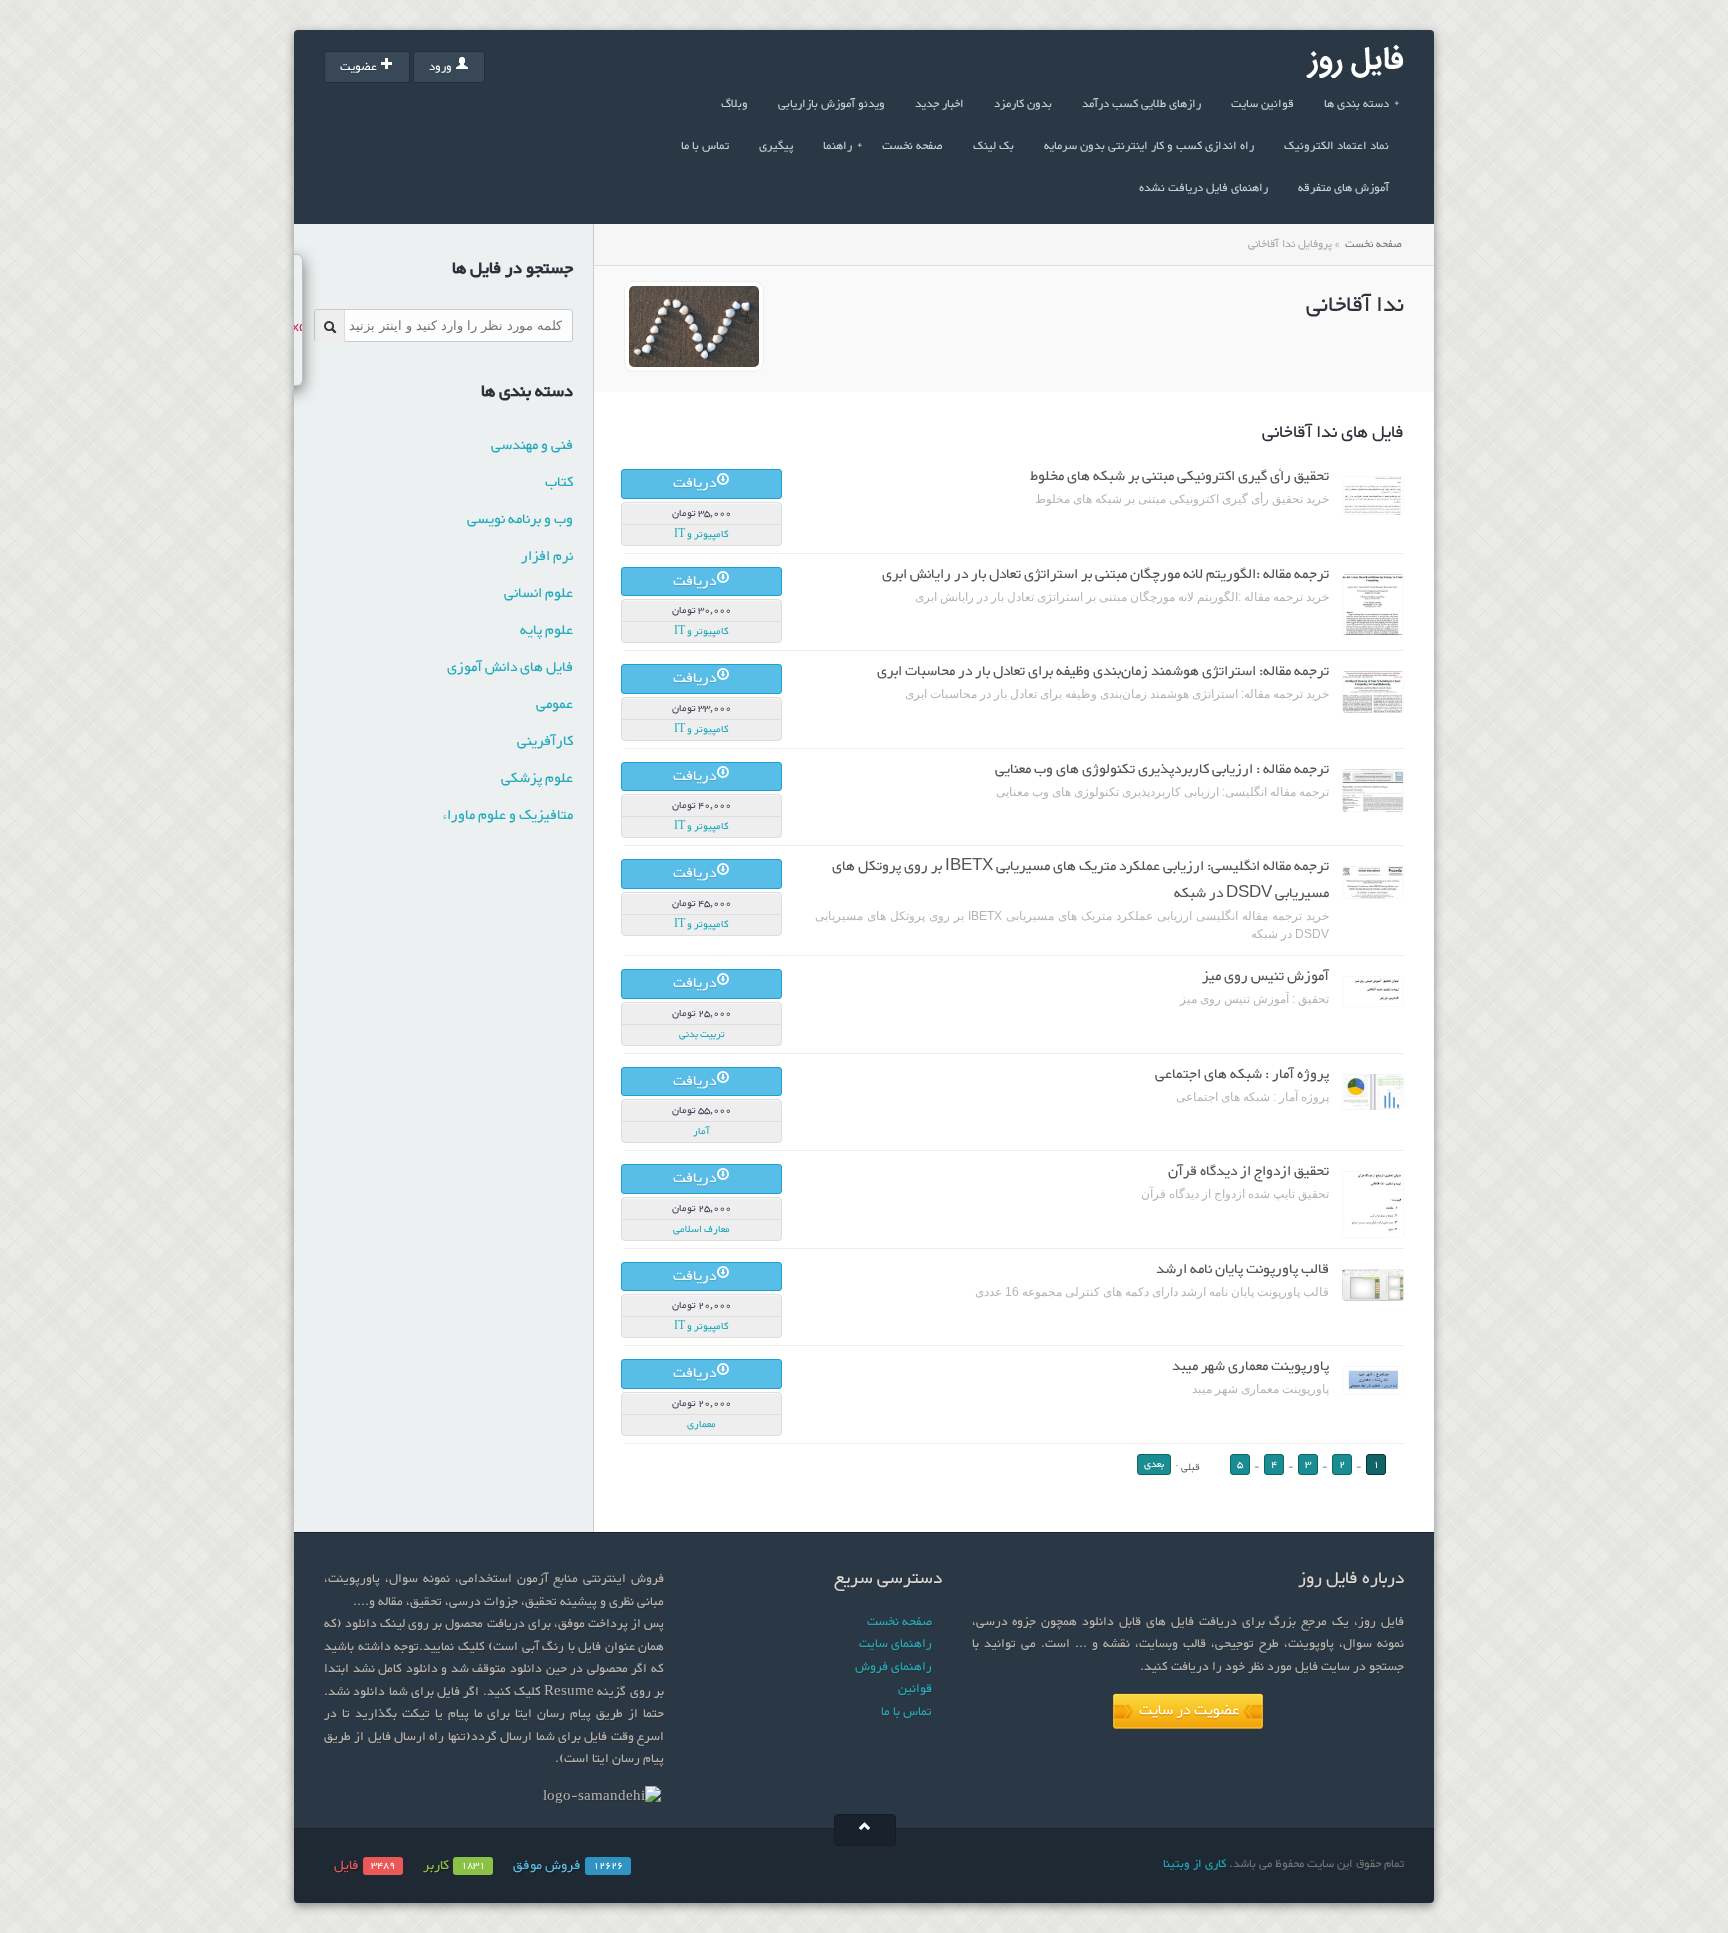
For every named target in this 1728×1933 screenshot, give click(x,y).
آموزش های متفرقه (1343, 188)
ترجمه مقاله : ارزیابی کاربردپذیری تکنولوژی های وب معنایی (1162, 769)
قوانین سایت (1262, 104)
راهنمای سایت (895, 1644)
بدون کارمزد (1023, 104)
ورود (440, 67)
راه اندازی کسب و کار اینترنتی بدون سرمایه (1149, 146)
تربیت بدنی (702, 1034)
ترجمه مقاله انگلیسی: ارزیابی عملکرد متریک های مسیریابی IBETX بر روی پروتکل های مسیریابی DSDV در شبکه (1080, 880)
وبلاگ (734, 104)
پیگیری (776, 146)
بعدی (1154, 1464)
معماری (701, 1424)
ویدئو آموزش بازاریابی (831, 104)
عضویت (358, 67)
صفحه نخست (912, 146)
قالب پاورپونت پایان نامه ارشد (1242, 1269)
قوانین (915, 1689)
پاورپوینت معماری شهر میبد (1250, 1366)
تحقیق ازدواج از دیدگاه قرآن (1248, 1171)
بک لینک (993, 146)
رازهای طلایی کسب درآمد (1141, 104)
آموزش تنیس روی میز (1265, 976)
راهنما (843, 146)
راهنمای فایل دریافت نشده (1203, 188)
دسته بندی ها (1362, 104)
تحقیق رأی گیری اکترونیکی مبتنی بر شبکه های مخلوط (1179, 476)
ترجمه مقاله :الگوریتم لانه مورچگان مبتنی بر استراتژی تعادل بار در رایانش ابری (1105, 574)
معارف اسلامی (701, 1229)
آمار (701, 1131)
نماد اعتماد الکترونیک (1336, 146)
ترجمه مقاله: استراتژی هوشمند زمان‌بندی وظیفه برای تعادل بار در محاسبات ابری (1103, 671)
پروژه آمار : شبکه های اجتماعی (1242, 1074)
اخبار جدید (939, 104)
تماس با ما (705, 146)
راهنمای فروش (893, 1667)
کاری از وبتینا (1194, 1864)
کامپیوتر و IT (701, 534)
